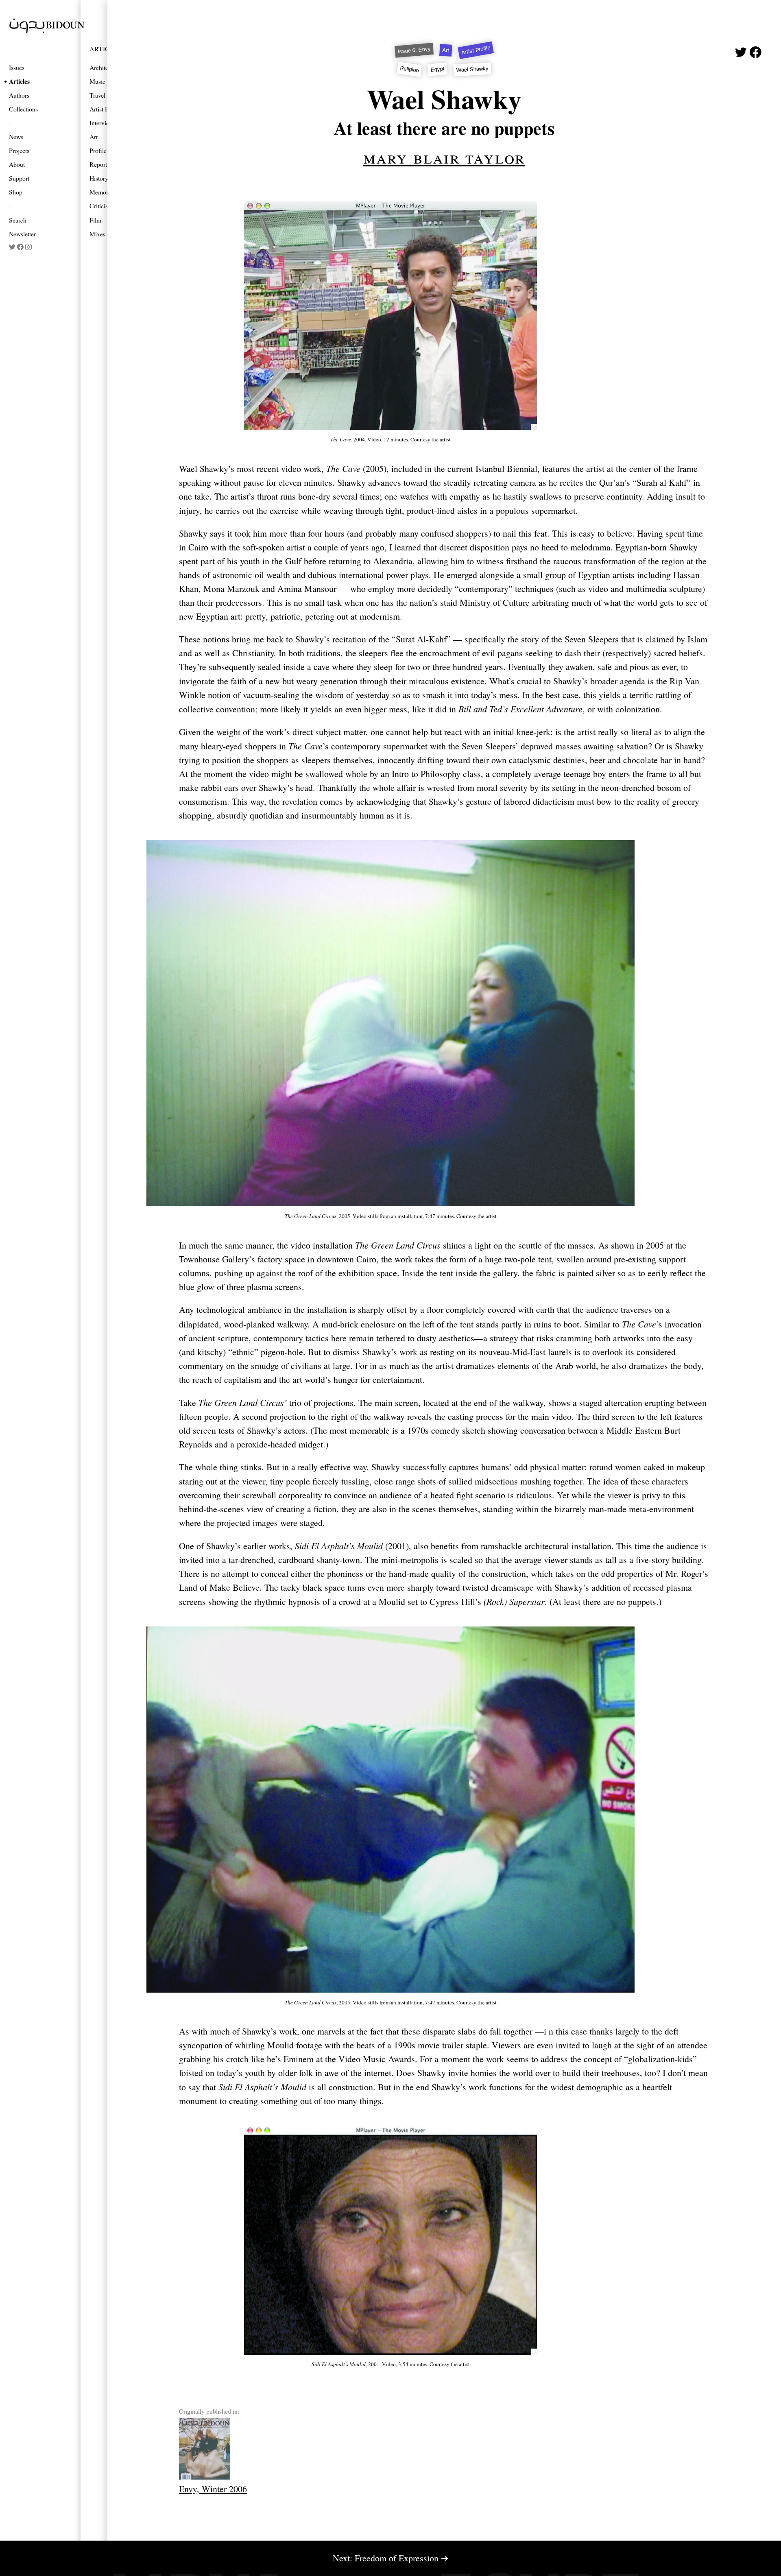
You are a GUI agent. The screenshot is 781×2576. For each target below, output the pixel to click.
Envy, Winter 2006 (213, 2489)
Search (18, 220)
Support (19, 178)
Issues (17, 67)
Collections (23, 109)
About (17, 164)
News (16, 136)
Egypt (437, 69)
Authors (19, 95)
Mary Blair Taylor (444, 157)
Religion (410, 69)
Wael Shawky (472, 69)
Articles (19, 81)
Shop (16, 192)
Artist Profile (476, 50)
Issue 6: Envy (414, 50)
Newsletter (22, 234)
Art (446, 50)
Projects (19, 150)
